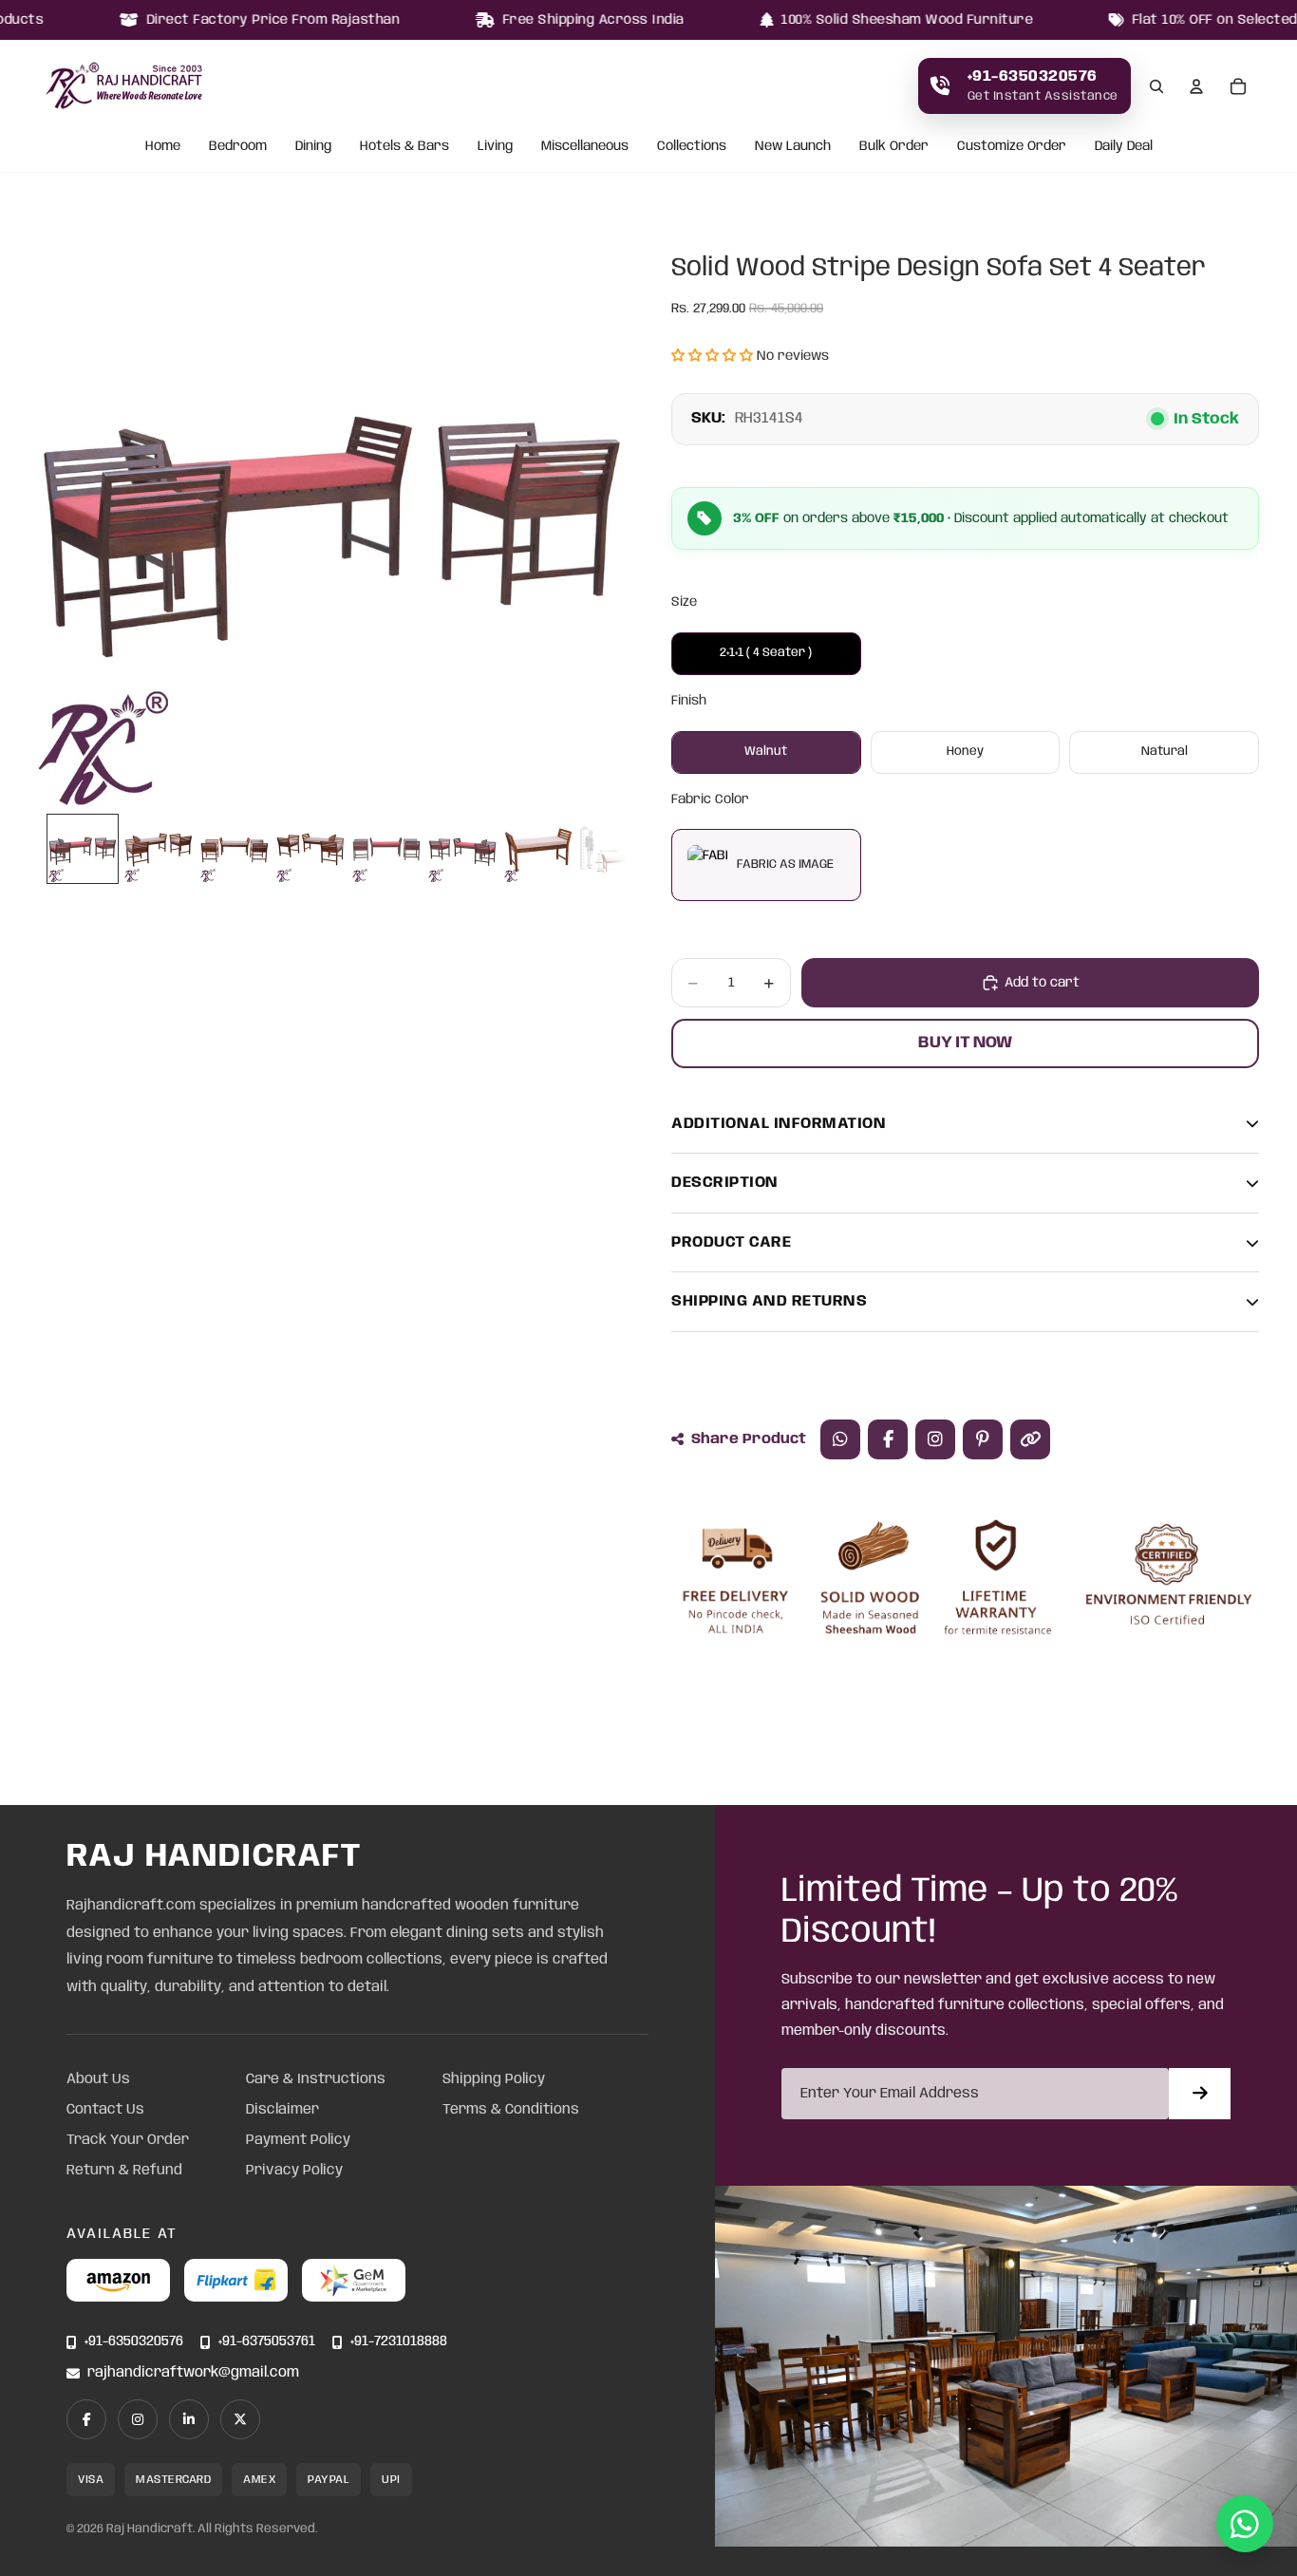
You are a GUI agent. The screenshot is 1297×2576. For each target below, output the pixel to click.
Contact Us (105, 2110)
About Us (98, 2079)
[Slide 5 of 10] (386, 849)
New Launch (793, 147)
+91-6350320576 (134, 2342)
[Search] (1156, 86)
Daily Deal (1124, 147)
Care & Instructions (316, 2079)
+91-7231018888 (399, 2342)
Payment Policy (298, 2140)
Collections (692, 147)
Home (163, 147)
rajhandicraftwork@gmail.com (193, 2373)
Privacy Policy (294, 2171)
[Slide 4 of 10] (310, 849)
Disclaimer (282, 2110)
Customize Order (1012, 147)
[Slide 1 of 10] (83, 849)
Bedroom (238, 147)
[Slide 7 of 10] (538, 849)
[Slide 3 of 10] (235, 849)
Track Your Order (128, 2140)
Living (495, 147)
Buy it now (965, 1043)
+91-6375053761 (267, 2342)
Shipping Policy (494, 2079)
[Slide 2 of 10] (159, 849)
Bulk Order (894, 147)
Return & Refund (124, 2171)
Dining (313, 147)
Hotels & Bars (404, 147)
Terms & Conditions (511, 2110)
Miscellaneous (585, 147)
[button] (712, 356)
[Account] (1196, 86)
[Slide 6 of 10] (462, 849)
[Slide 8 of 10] (614, 849)
